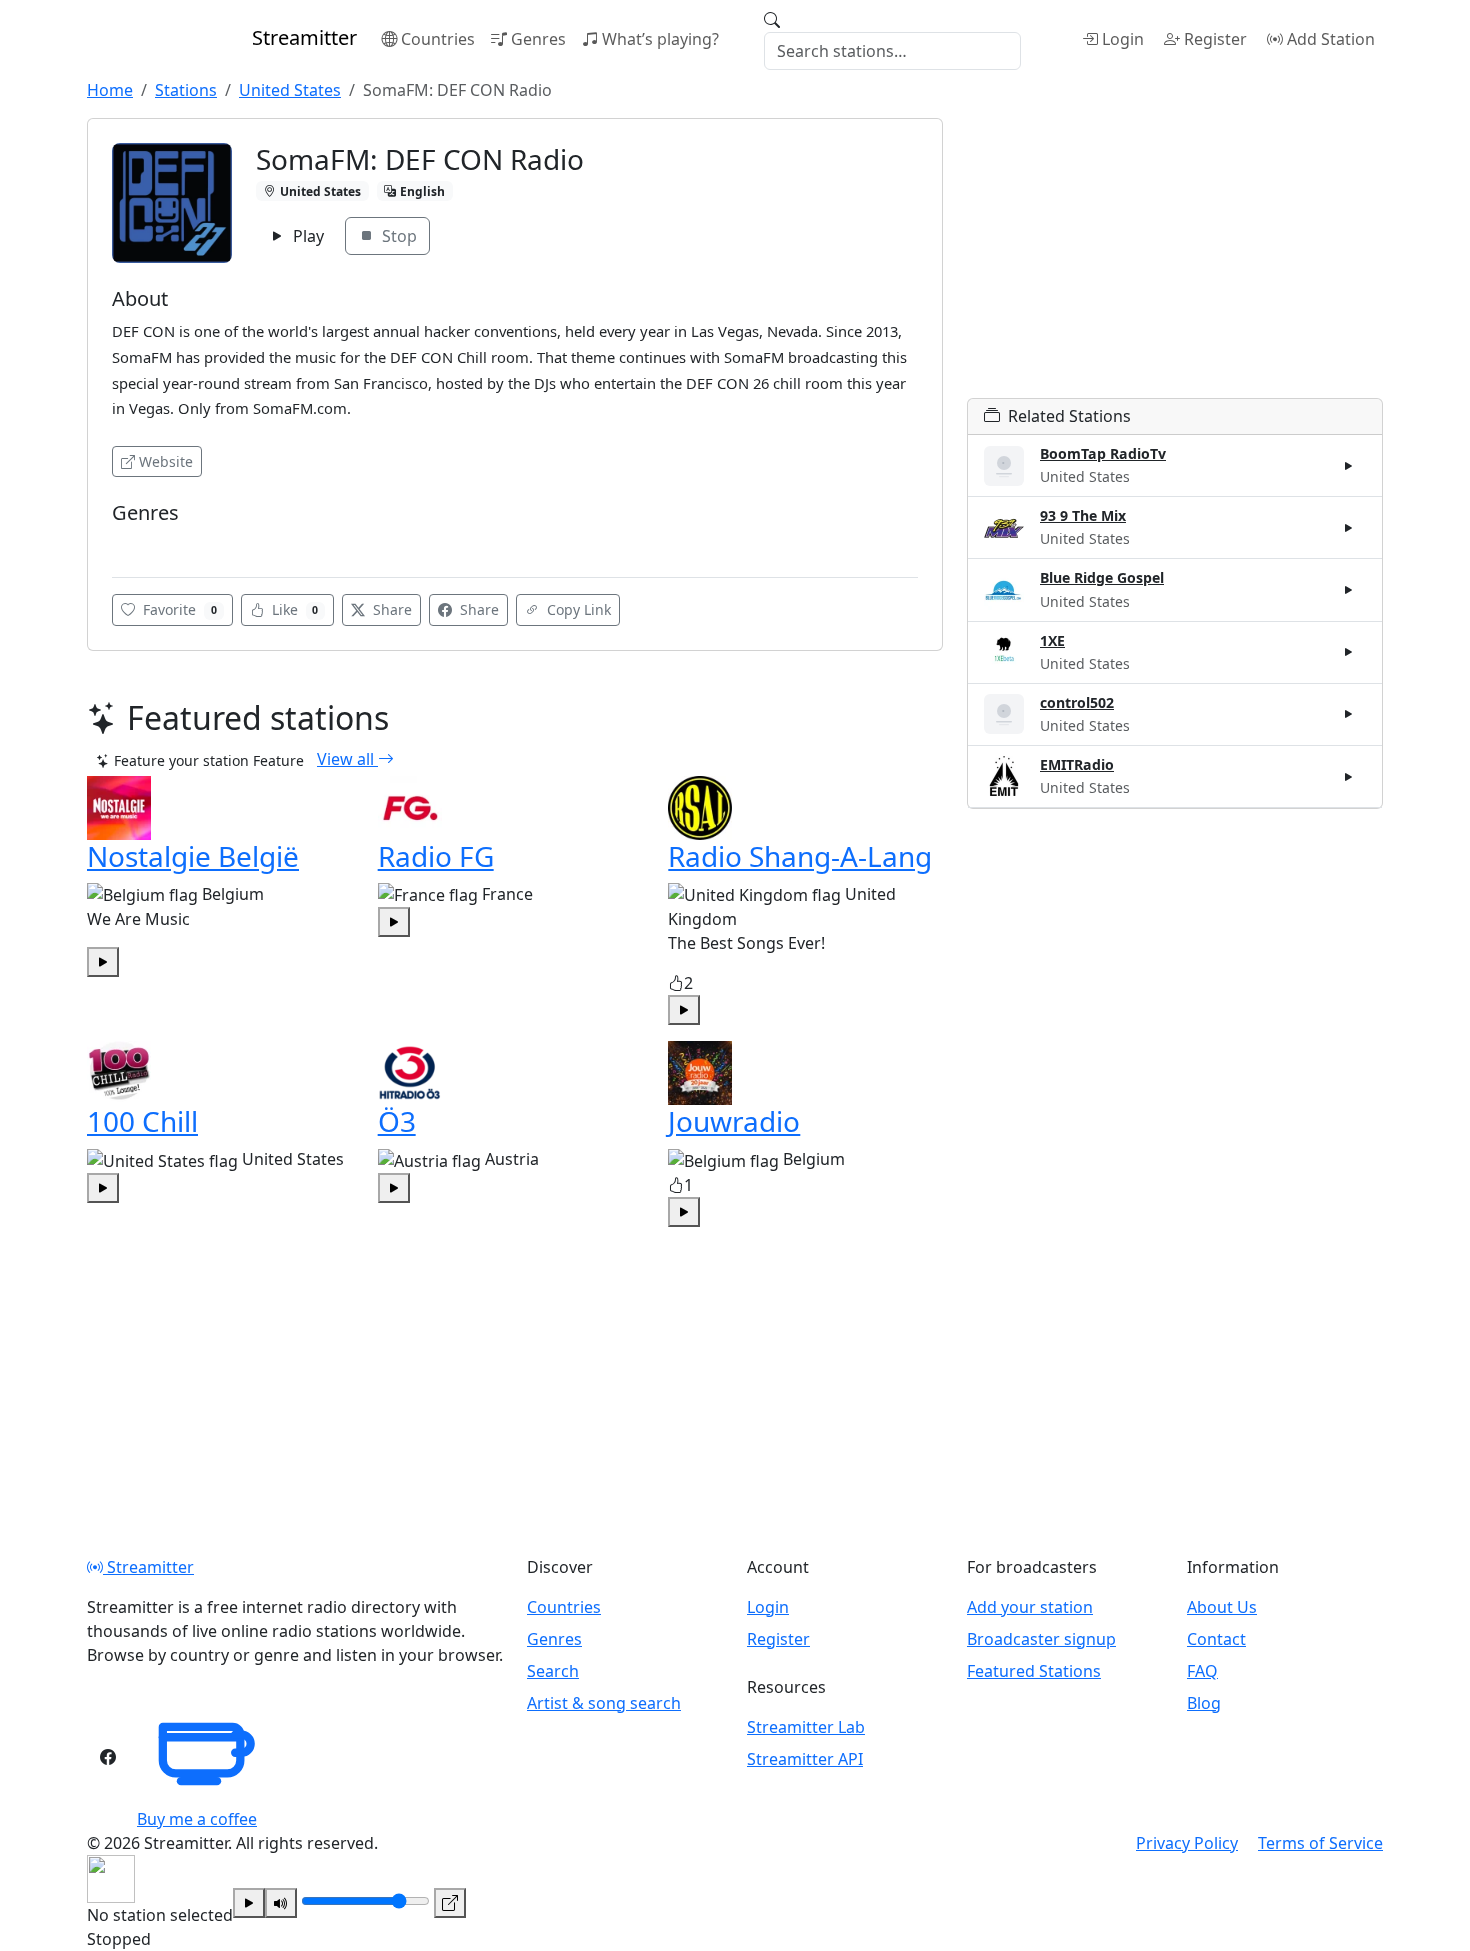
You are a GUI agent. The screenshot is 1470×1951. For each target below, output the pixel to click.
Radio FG (436, 856)
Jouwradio (734, 1121)
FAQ (1202, 1671)
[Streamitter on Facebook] (108, 1757)
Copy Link (577, 609)
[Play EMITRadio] (1349, 776)
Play (306, 236)
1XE (1052, 640)
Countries (438, 39)
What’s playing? (660, 39)
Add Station (1331, 39)
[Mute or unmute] (281, 1903)
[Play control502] (1349, 714)
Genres (538, 39)
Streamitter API (805, 1759)
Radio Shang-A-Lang (800, 856)
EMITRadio (1077, 764)
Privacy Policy (1187, 1843)
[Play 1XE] (1349, 652)
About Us (1222, 1607)
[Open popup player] (450, 1903)
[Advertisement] (1175, 258)
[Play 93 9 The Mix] (1349, 528)
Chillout (144, 542)
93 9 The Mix (1083, 515)
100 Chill (142, 1121)
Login (1123, 39)
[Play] (249, 1903)
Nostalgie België (193, 856)
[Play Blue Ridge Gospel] (1349, 590)
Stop (397, 236)
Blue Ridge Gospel (1102, 577)
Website (166, 461)
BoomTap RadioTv (1103, 453)
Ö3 (397, 1121)
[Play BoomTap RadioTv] (1349, 466)
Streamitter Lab (806, 1727)
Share (390, 609)
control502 (1077, 702)
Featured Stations (1034, 1671)
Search (553, 1671)
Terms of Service (1320, 1843)
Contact (1216, 1639)
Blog (1204, 1703)
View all (347, 759)
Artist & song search (604, 1703)
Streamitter (148, 1567)
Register (1215, 39)
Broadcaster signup (1041, 1639)
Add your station (1030, 1607)
